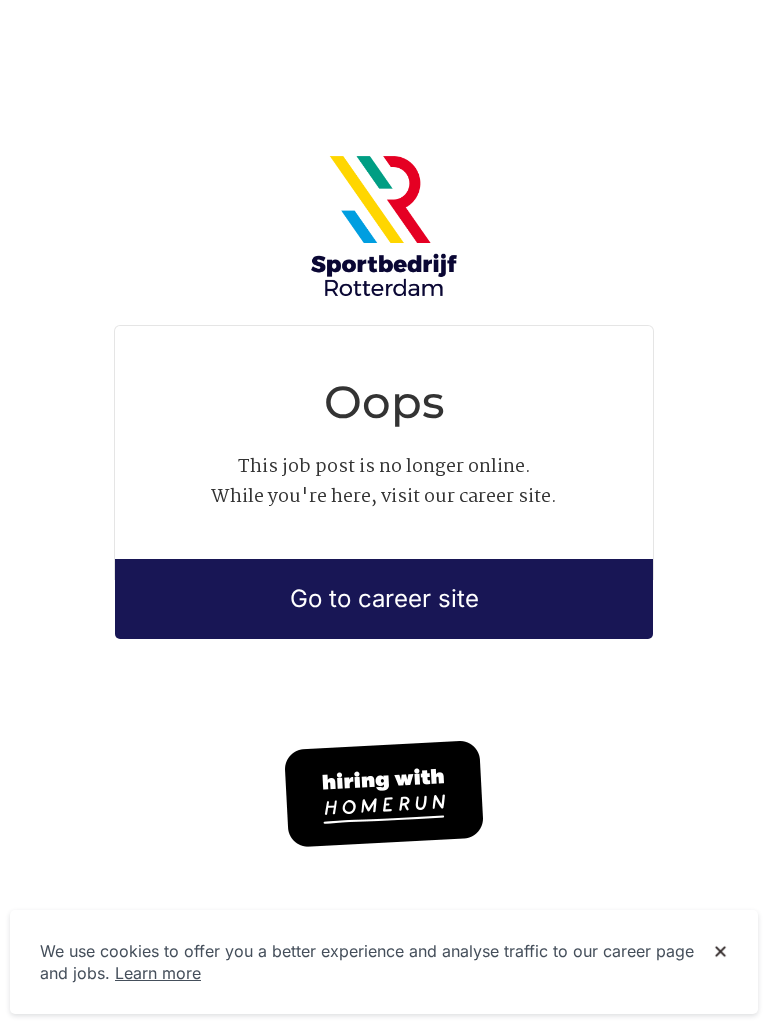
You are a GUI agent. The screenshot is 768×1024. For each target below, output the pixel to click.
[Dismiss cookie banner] (720, 952)
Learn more (158, 973)
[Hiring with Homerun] (384, 794)
